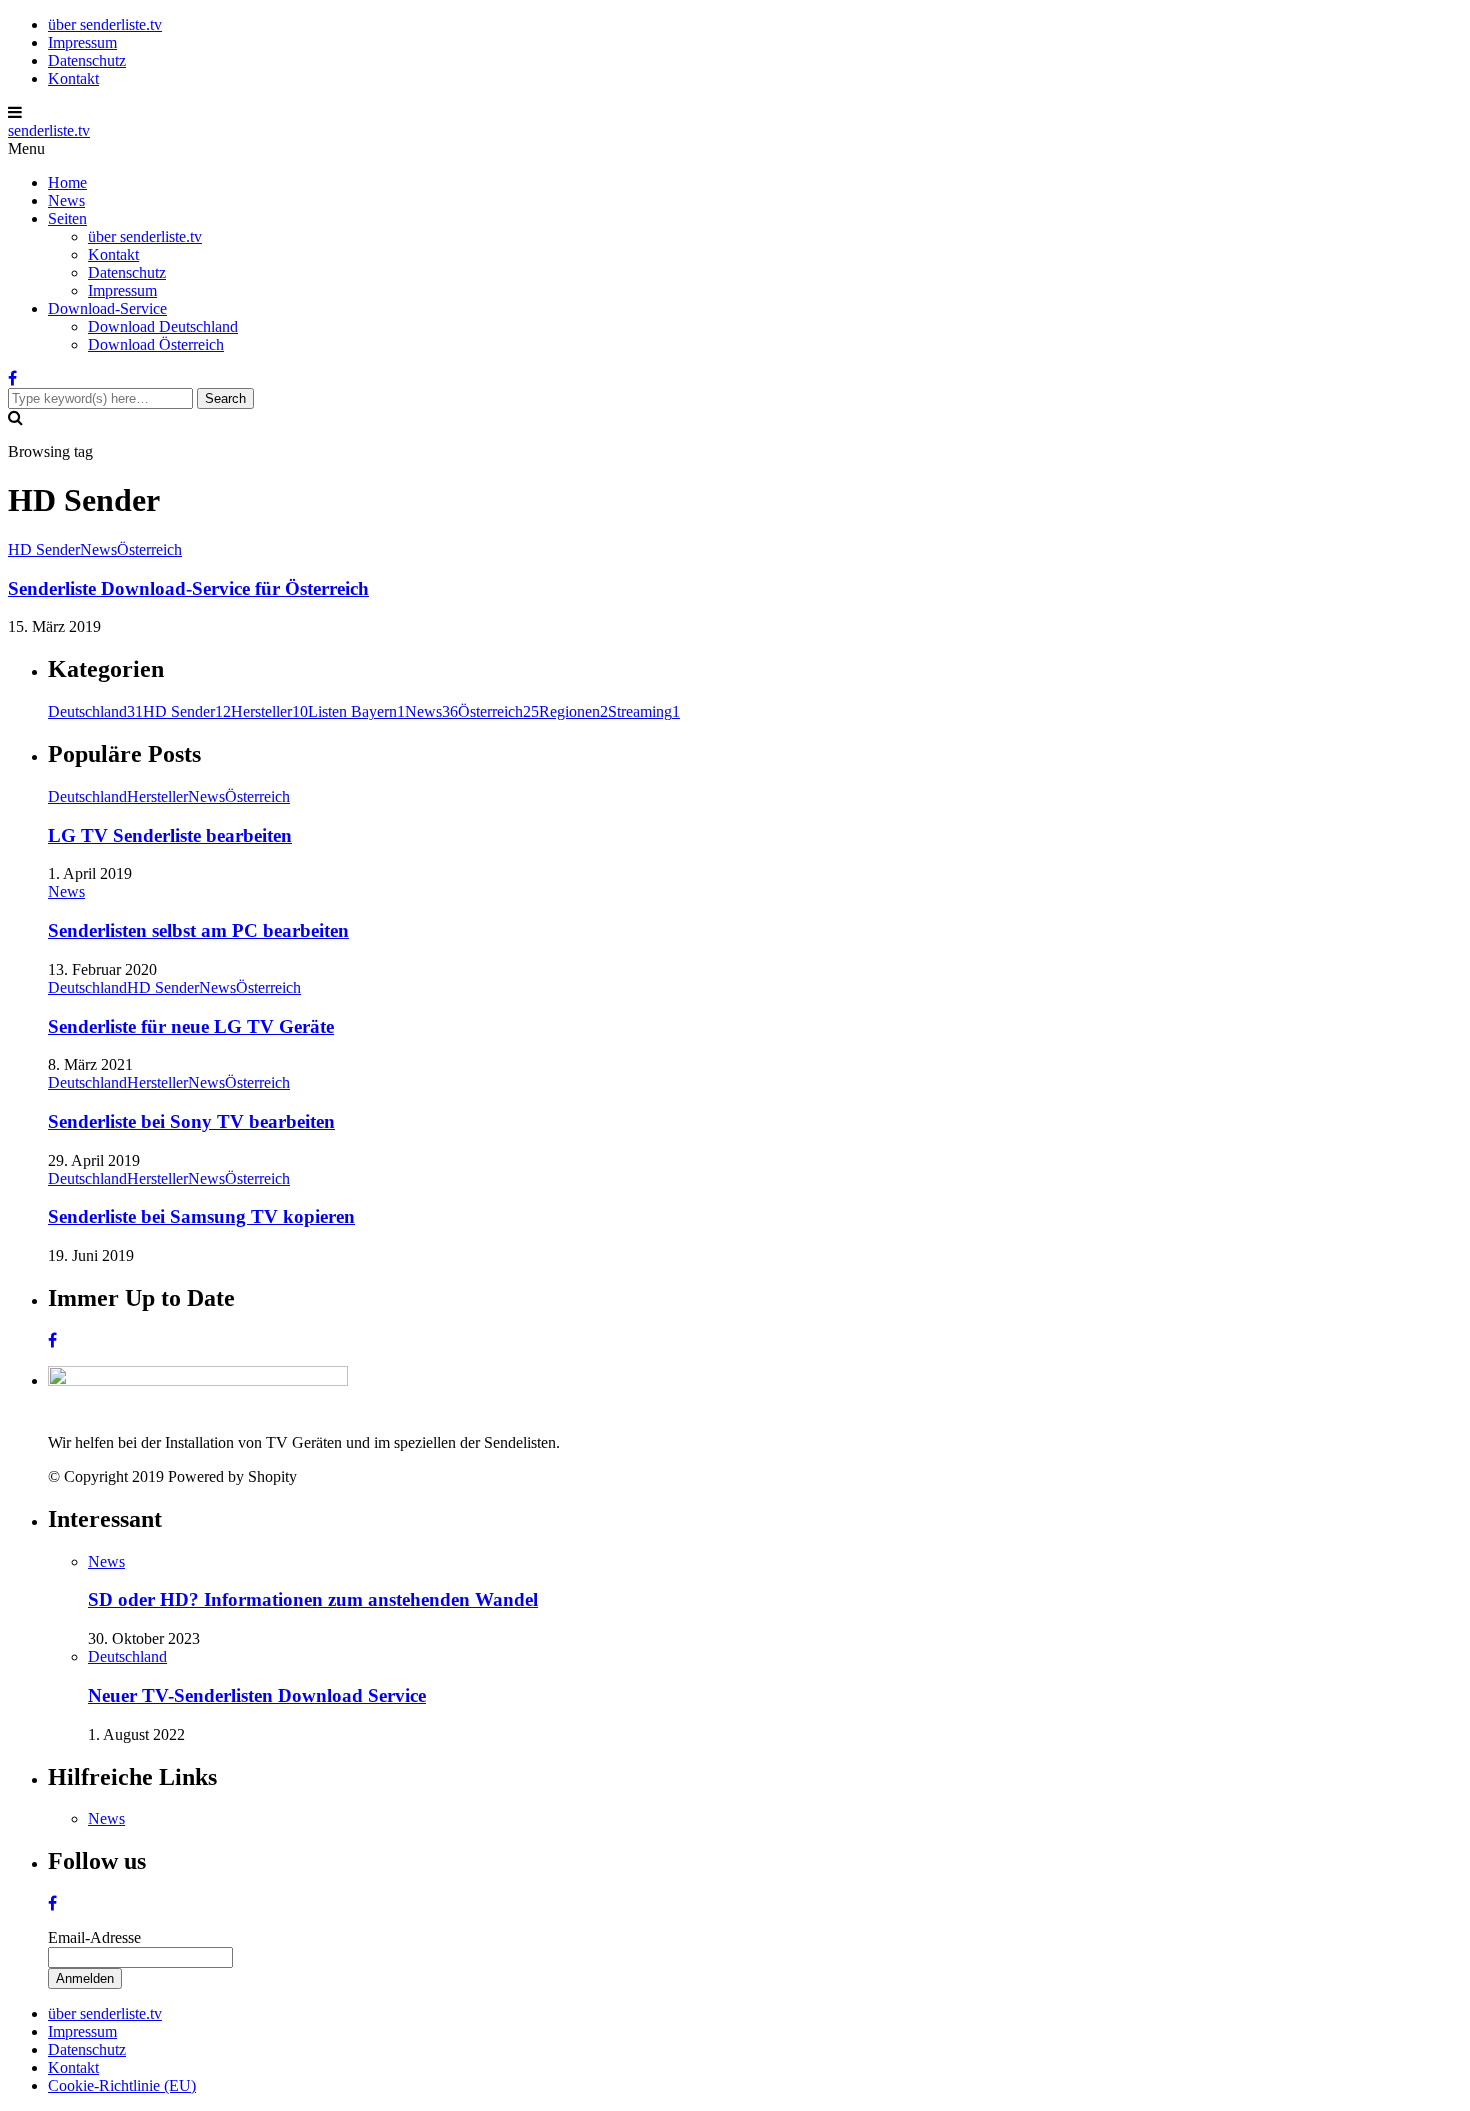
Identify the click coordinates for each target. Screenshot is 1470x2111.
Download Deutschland (163, 326)
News (66, 200)
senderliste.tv (49, 130)
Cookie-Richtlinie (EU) (122, 2085)
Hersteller (269, 711)
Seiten (67, 218)
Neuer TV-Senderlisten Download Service (257, 1695)
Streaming (644, 711)
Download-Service (107, 308)
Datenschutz (87, 60)
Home (67, 182)
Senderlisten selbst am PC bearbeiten (198, 930)
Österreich (149, 549)
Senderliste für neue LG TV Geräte (191, 1026)
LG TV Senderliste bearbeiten (170, 835)
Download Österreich (156, 344)
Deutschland (95, 711)
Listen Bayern (356, 711)
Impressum (82, 42)
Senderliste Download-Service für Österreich (188, 588)
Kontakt (73, 78)
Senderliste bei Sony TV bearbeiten (191, 1121)
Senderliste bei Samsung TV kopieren (201, 1216)
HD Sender (44, 549)
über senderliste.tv (105, 24)
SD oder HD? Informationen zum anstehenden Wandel (313, 1599)
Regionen (573, 711)
